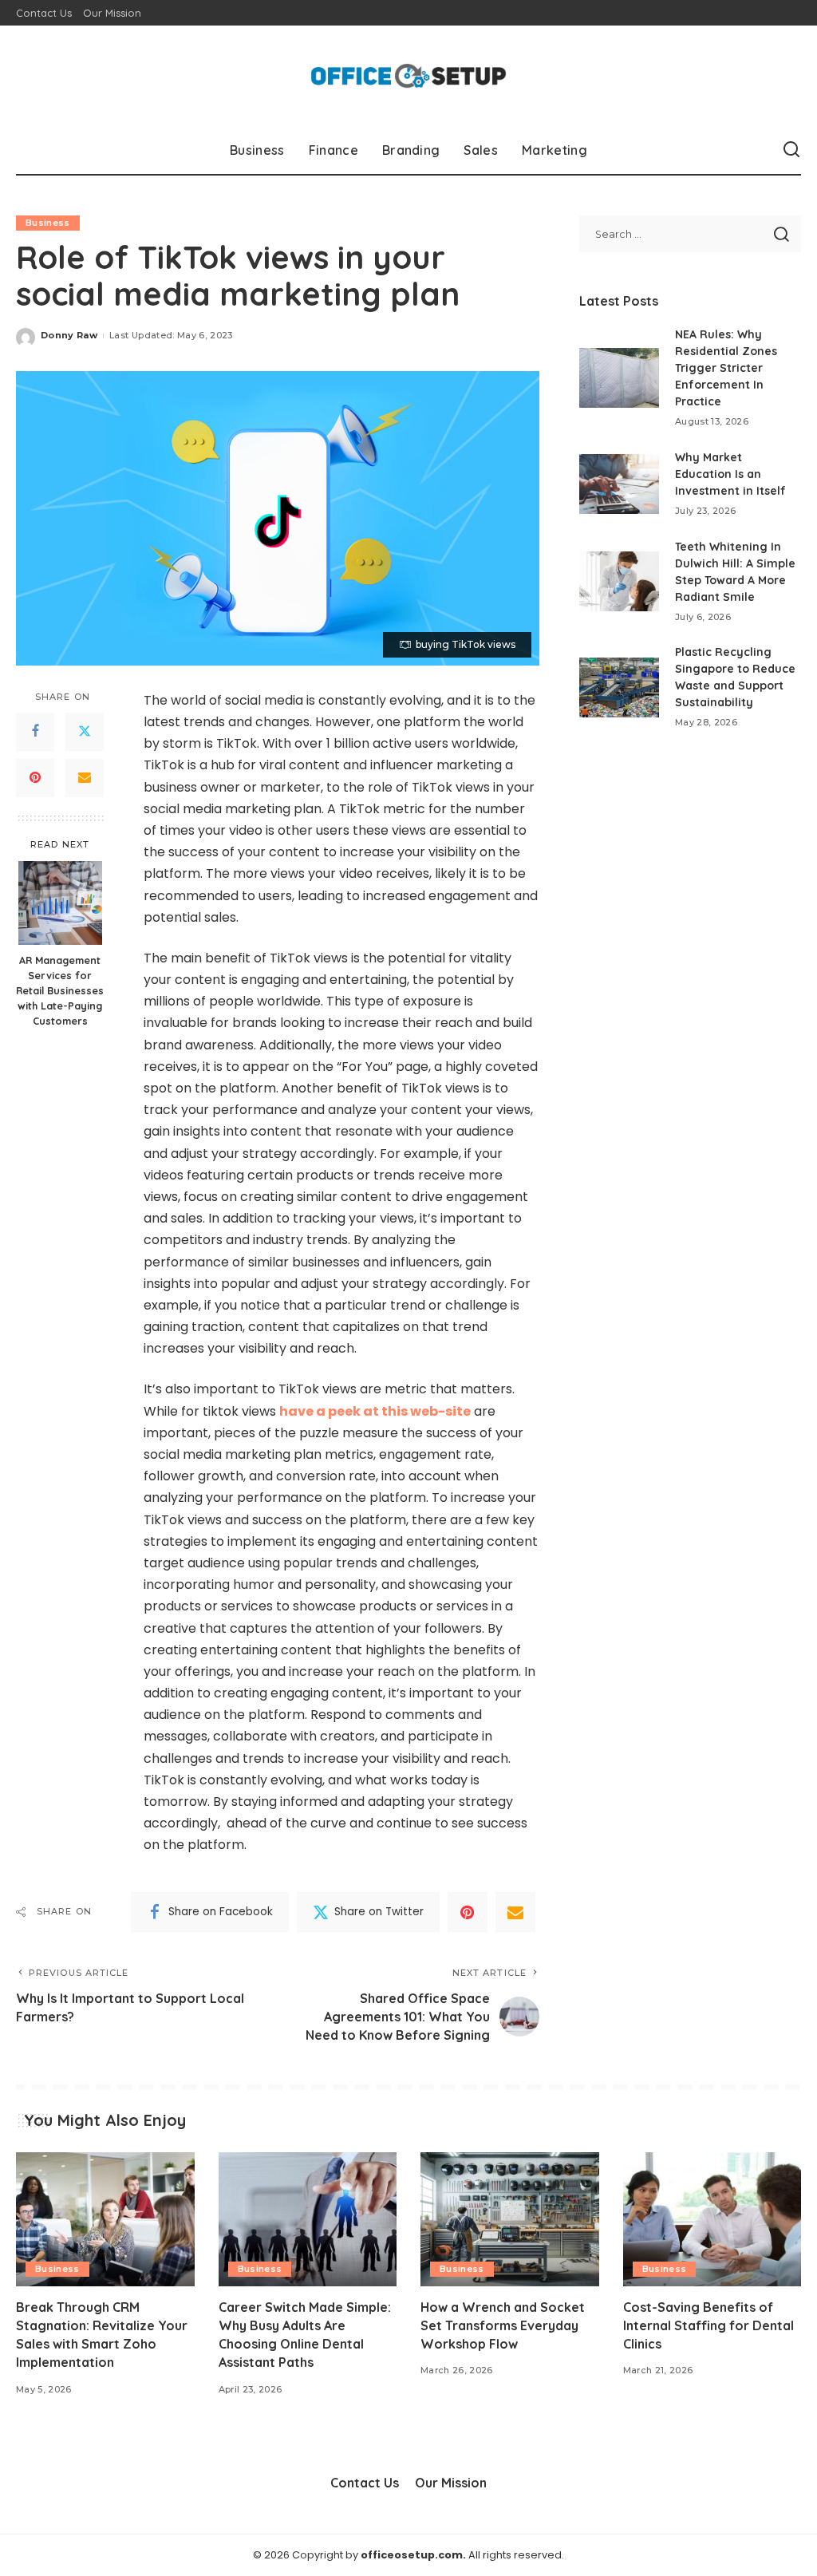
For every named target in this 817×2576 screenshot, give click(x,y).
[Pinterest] (35, 778)
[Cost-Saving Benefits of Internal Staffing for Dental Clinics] (712, 2219)
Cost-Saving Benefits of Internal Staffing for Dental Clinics (708, 2325)
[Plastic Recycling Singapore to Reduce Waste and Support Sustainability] (619, 687)
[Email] (85, 778)
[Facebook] (35, 732)
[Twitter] (85, 732)
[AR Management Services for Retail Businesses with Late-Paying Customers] (60, 903)
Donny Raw (69, 335)
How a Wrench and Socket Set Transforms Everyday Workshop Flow (503, 2325)
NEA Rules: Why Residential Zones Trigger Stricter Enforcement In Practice (726, 368)
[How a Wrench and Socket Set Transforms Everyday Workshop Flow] (510, 2219)
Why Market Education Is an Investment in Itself (730, 474)
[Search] (791, 150)
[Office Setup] (408, 76)
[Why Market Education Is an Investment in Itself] (619, 484)
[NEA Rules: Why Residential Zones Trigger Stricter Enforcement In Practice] (619, 378)
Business (48, 223)
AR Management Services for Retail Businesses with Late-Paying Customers (60, 990)
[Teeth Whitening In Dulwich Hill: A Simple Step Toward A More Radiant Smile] (619, 581)
